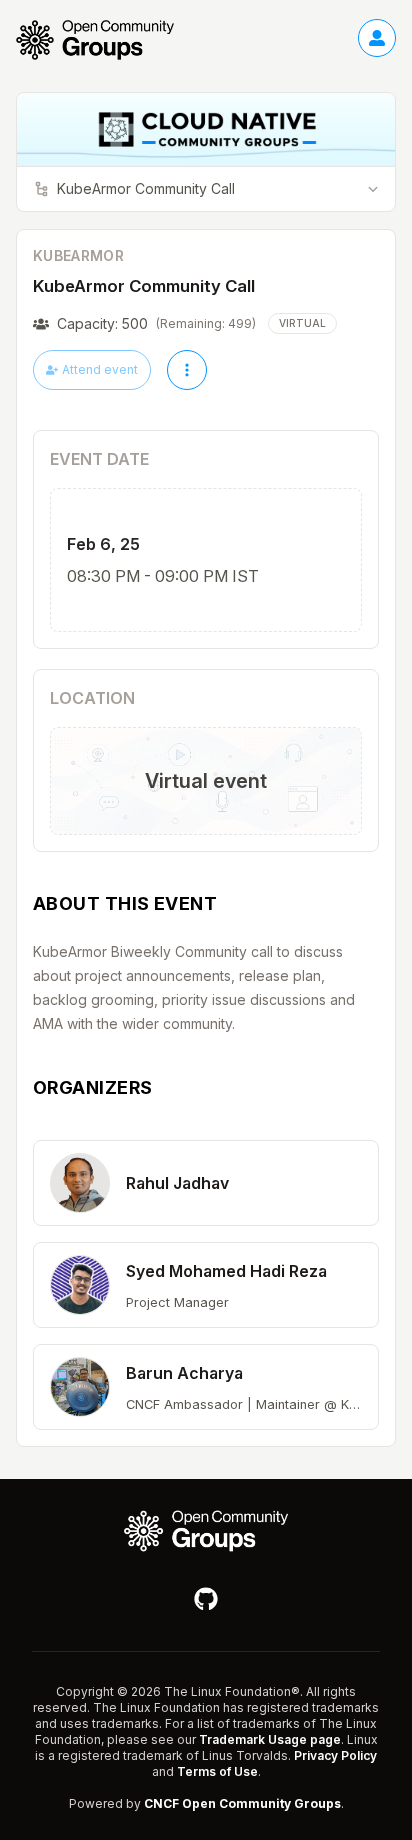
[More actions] (187, 370)
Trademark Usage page (270, 1739)
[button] (206, 1183)
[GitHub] (206, 1599)
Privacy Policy (335, 1755)
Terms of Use (217, 1771)
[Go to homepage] (105, 40)
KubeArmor (78, 255)
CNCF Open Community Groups (242, 1803)
